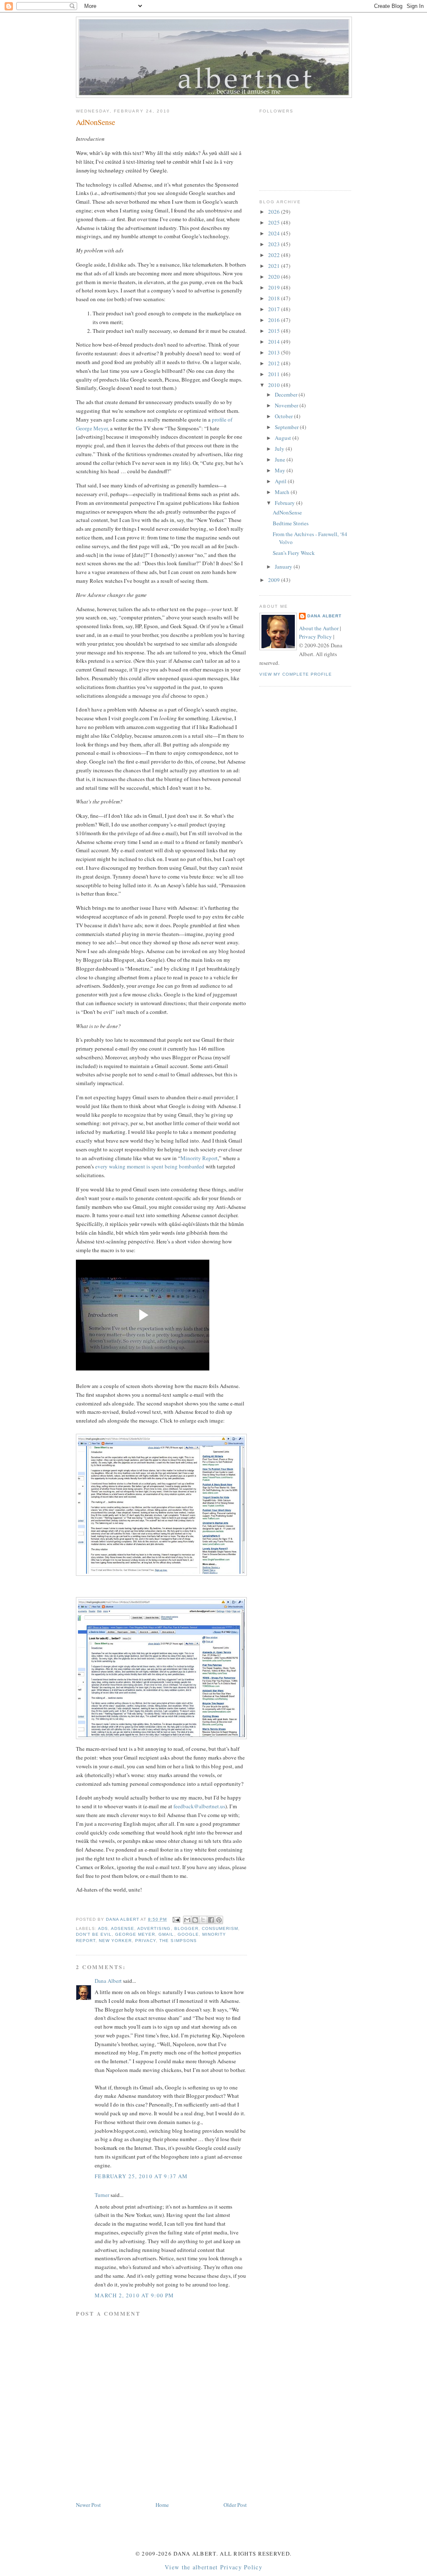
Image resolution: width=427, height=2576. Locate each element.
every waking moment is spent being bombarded (150, 1166)
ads (103, 1928)
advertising (154, 1928)
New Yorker (115, 1941)
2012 (275, 363)
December (287, 394)
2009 (275, 580)
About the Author (319, 628)
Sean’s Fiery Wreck (294, 553)
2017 (275, 309)
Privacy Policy (315, 637)
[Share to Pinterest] (219, 1920)
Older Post (235, 2505)
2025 (275, 222)
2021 (275, 266)
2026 (275, 212)
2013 (275, 352)
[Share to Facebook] (211, 1920)
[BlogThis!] (195, 1920)
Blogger (186, 1928)
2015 (275, 331)
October (284, 416)
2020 (275, 277)
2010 (275, 385)
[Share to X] (203, 1920)
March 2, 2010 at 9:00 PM (134, 2295)
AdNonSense (287, 512)
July (280, 449)
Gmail (166, 1934)
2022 (275, 255)
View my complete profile (296, 674)
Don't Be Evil (94, 1934)
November (287, 405)
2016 (275, 320)
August (284, 438)
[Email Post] (176, 1919)
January (284, 567)
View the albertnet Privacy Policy (213, 2567)
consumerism (220, 1928)
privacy (146, 1941)
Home (162, 2505)
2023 (275, 244)
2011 (275, 374)
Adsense (123, 1928)
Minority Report (199, 1158)
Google (188, 1934)
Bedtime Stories (291, 523)
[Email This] (187, 1920)
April (281, 481)
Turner (102, 2195)
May (281, 470)
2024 (275, 233)
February (285, 503)
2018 (275, 298)
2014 (275, 342)
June (281, 459)
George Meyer (135, 1934)
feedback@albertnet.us (199, 1806)
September (287, 427)
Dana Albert (108, 1981)
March (283, 492)
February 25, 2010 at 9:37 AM (141, 2176)
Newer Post (88, 2505)
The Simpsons (178, 1941)
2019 (275, 287)
